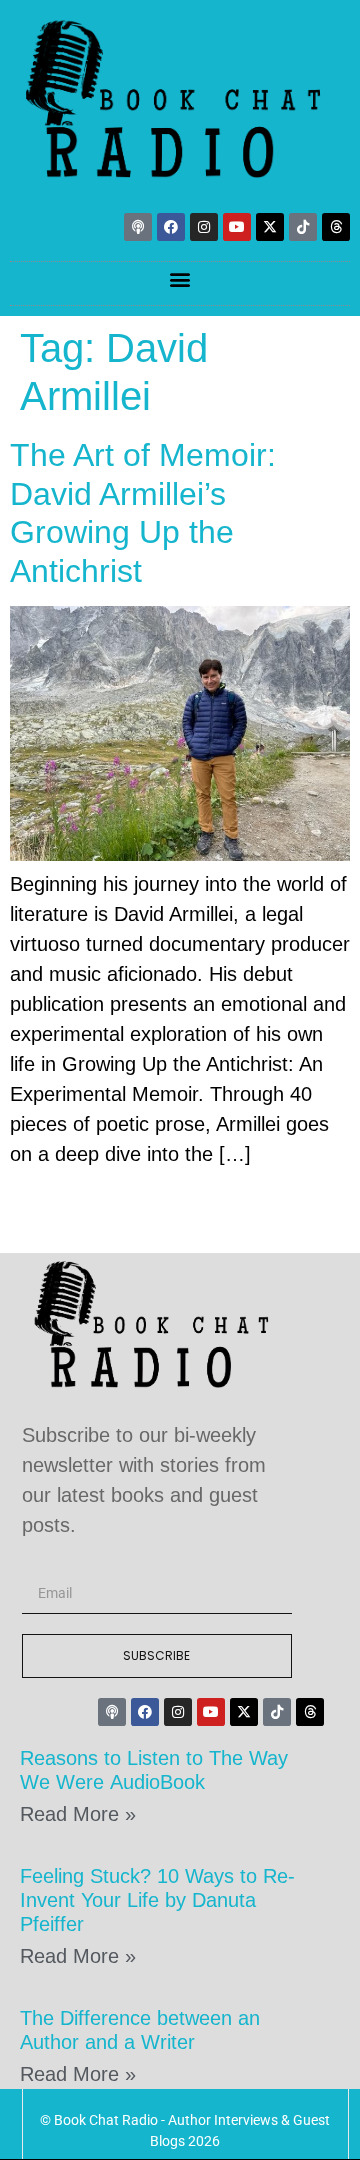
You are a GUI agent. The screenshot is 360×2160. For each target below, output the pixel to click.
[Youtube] (237, 227)
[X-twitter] (270, 227)
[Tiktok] (303, 227)
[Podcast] (138, 227)
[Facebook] (171, 227)
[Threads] (336, 227)
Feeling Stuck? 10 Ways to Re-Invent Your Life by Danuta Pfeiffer (157, 1900)
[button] (180, 278)
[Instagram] (204, 227)
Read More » (78, 1814)
